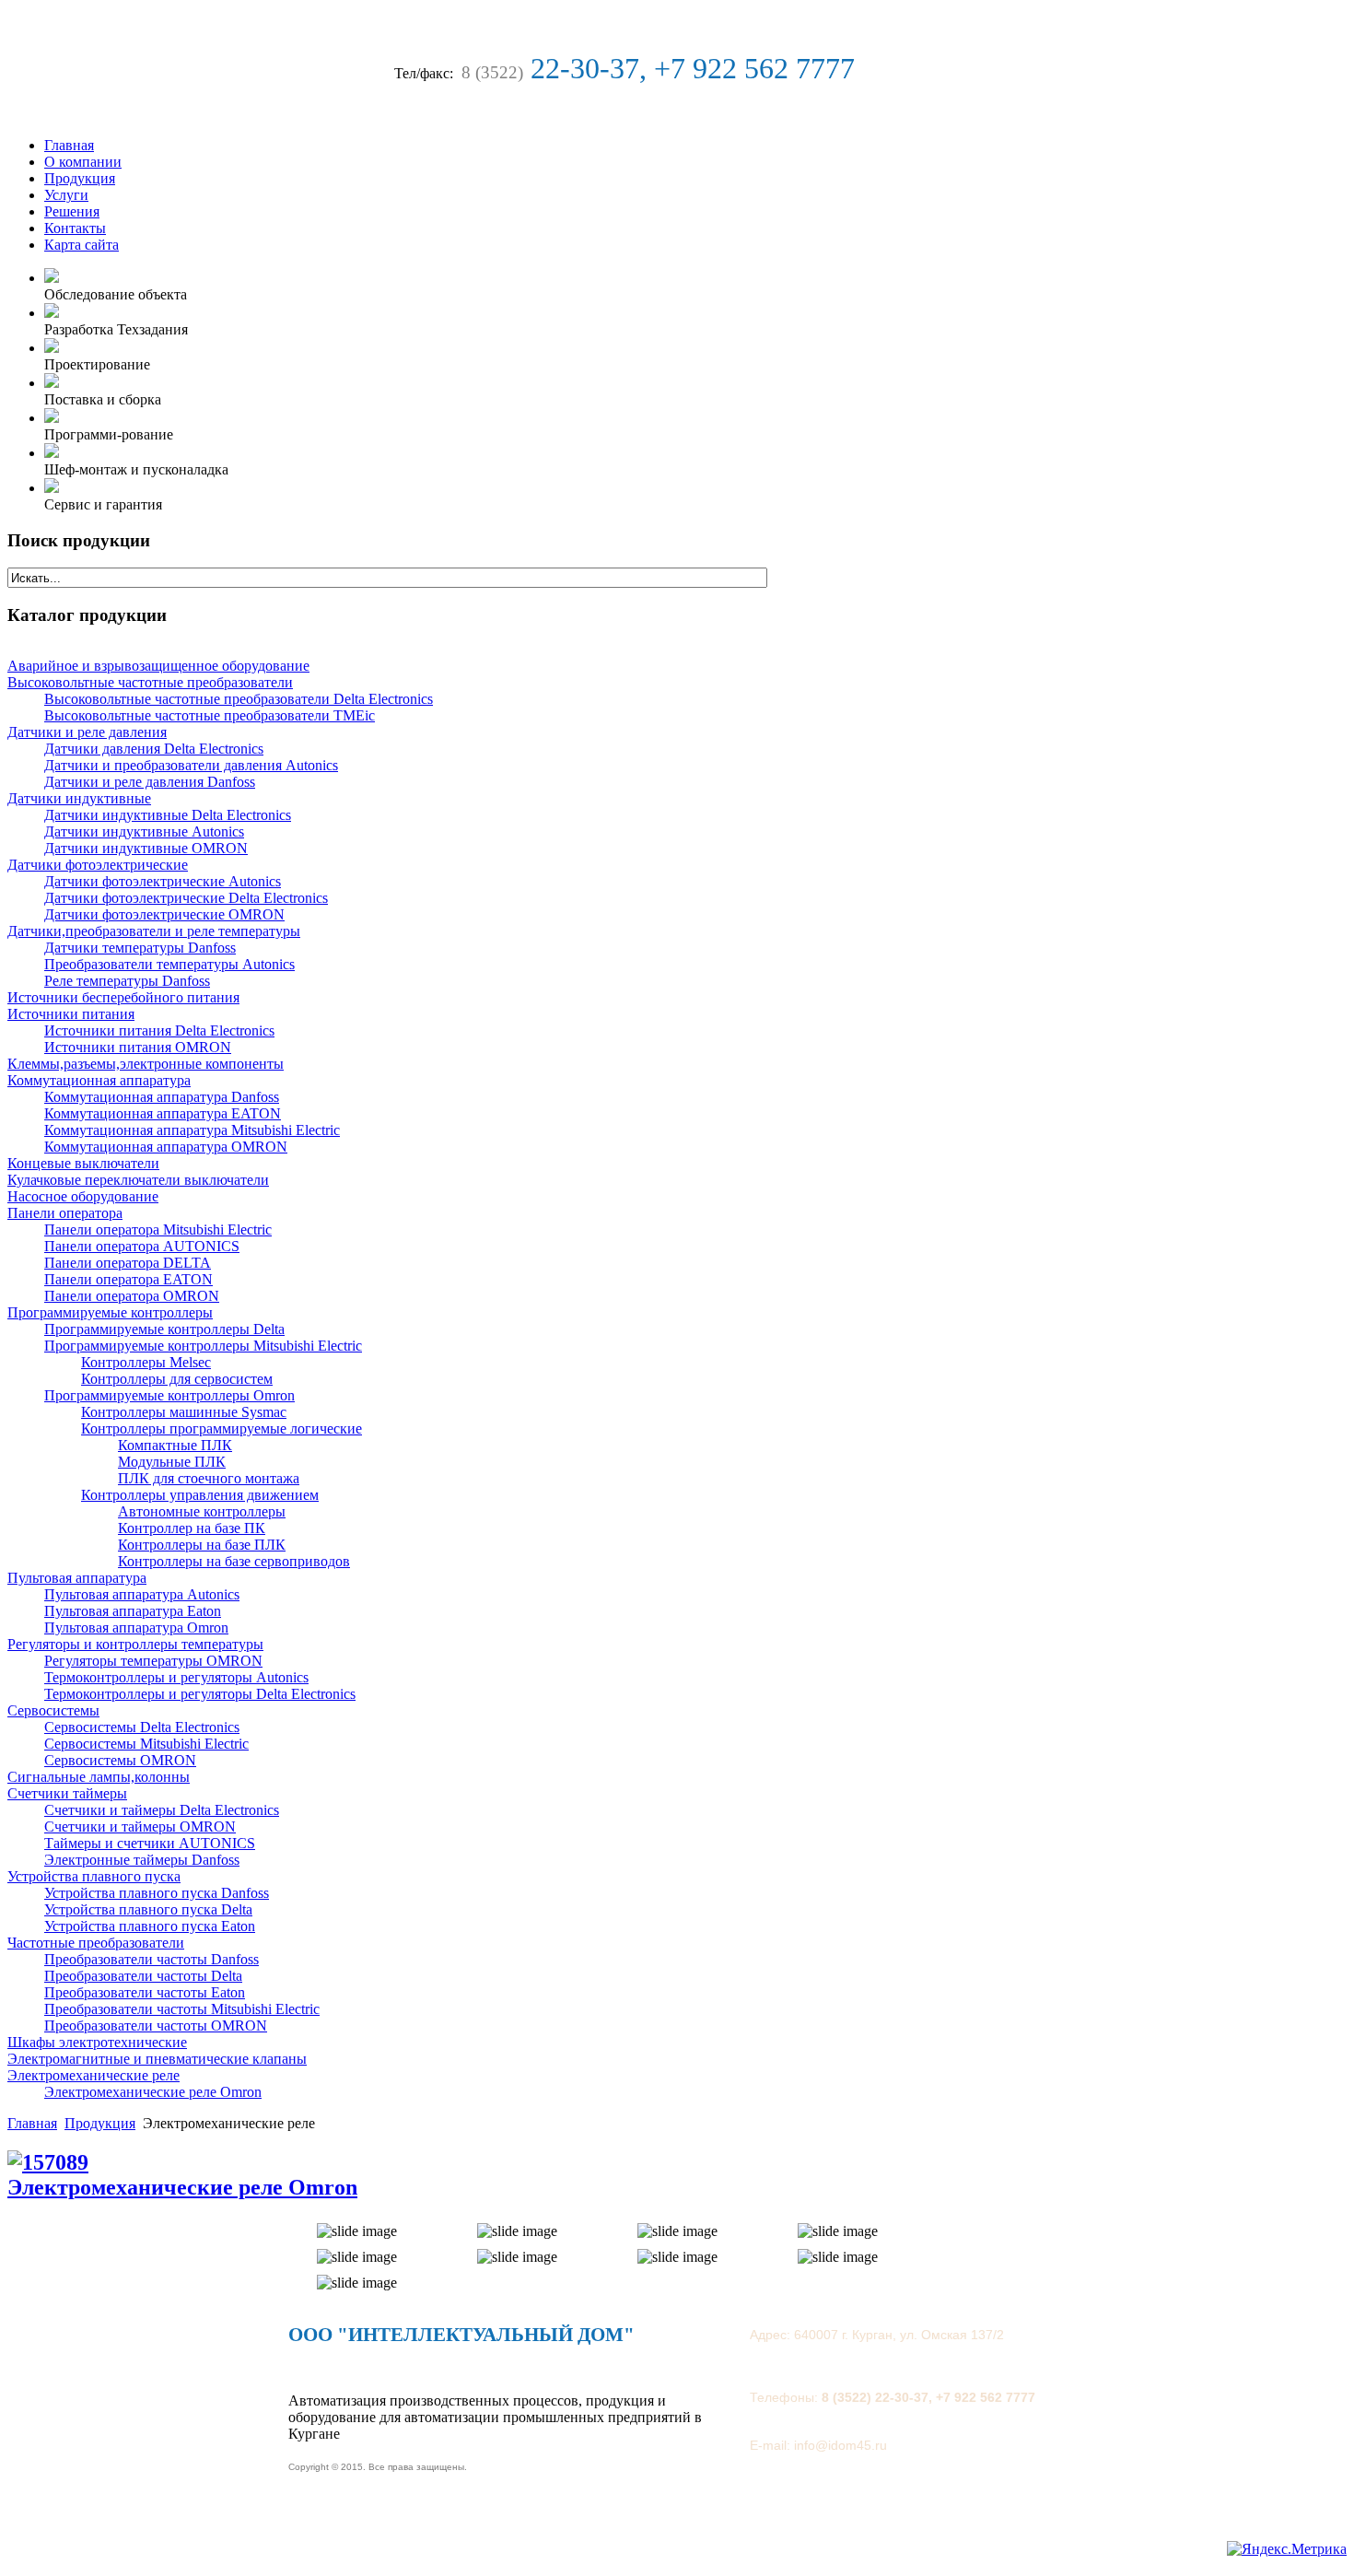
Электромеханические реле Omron (182, 2187)
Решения (72, 211)
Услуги (66, 195)
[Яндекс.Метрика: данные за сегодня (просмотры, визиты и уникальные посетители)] (1287, 2549)
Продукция (80, 178)
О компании (83, 162)
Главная (69, 145)
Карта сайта (82, 245)
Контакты (75, 228)
